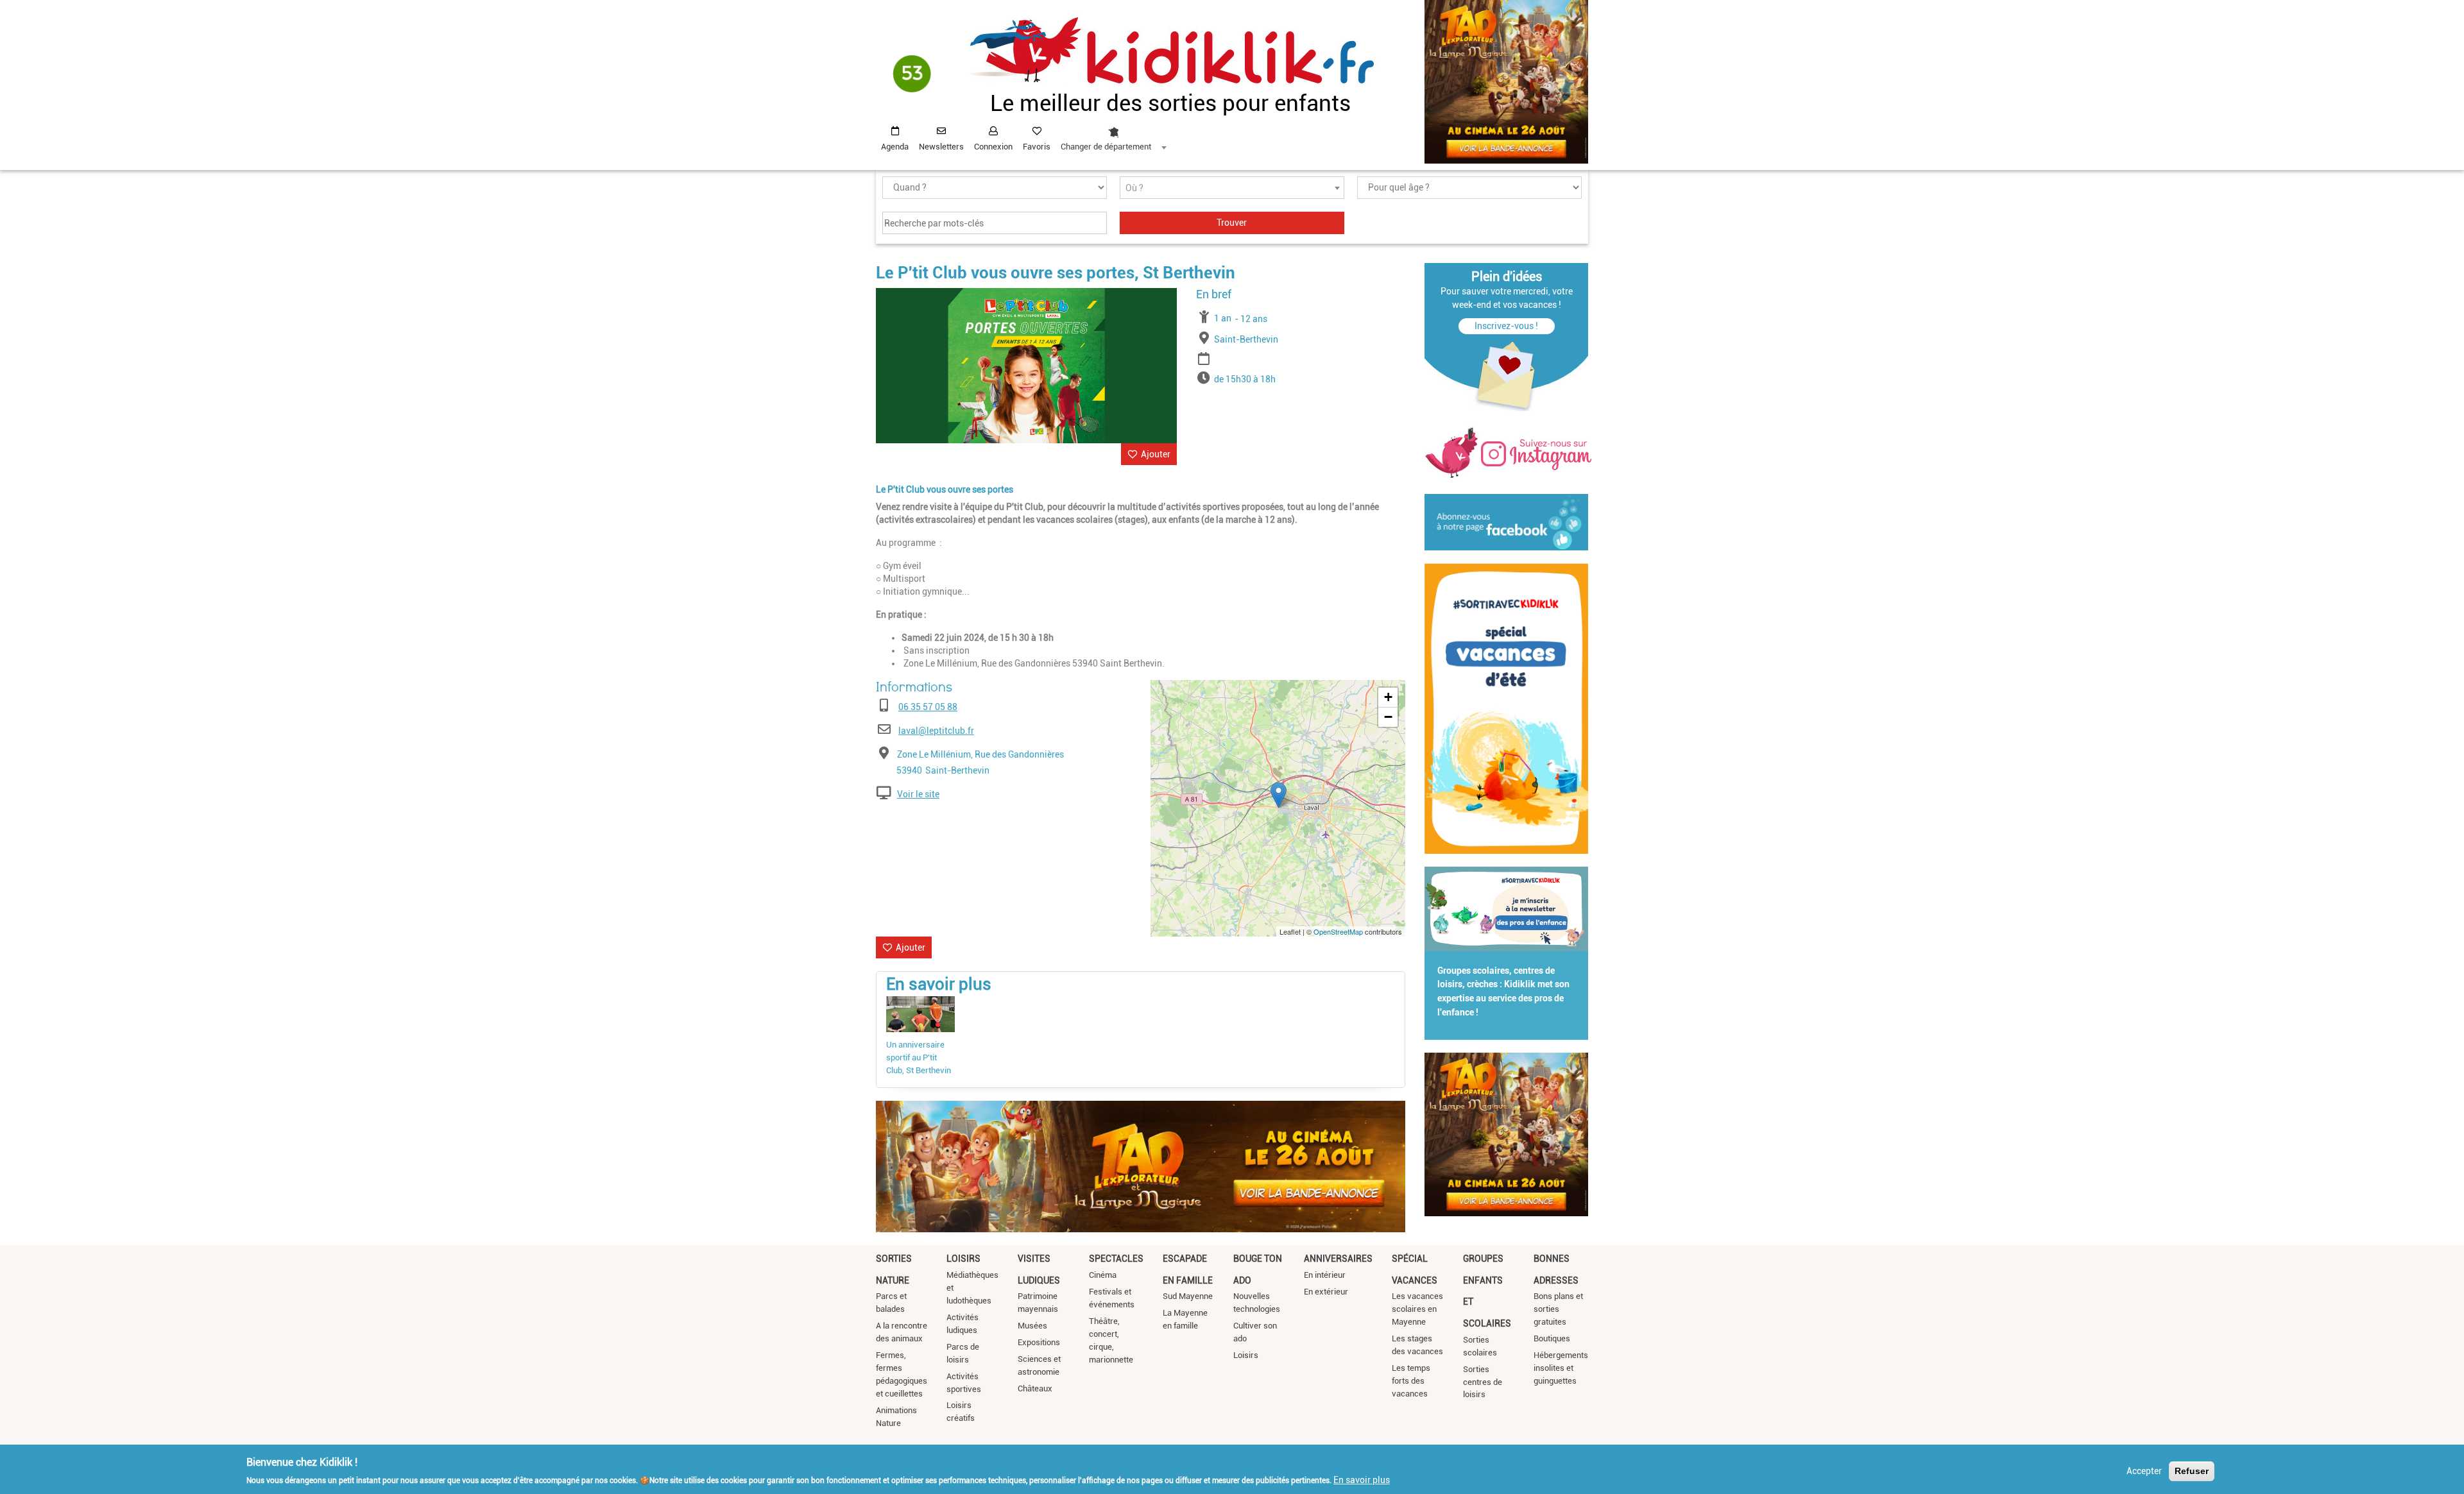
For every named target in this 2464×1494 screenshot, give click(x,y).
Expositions (1039, 1342)
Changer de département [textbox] (1106, 147)
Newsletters (941, 147)
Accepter (2144, 1471)
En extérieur (1326, 1292)
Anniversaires (1338, 1259)
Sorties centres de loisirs (1483, 1382)
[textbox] (1232, 188)
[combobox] (1113, 135)
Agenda (895, 147)
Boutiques (1552, 1338)
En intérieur (1325, 1275)
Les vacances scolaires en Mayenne (1417, 1309)
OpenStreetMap (1338, 931)
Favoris (1037, 147)
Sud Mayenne (1188, 1296)
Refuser (2192, 1471)
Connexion (993, 147)
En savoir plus (1362, 1479)
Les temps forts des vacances (1411, 1381)
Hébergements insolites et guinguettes (1561, 1368)
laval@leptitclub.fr (936, 731)
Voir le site (918, 794)
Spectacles (1116, 1259)
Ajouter (1156, 454)
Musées (1032, 1326)
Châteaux (1035, 1388)
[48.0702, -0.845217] (1279, 795)
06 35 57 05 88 (928, 707)
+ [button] (1388, 697)
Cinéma (1103, 1275)
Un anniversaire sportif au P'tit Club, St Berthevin (919, 1057)
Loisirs (963, 1259)
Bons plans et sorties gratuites (1558, 1309)
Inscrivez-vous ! (1506, 326)
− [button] (1388, 717)
